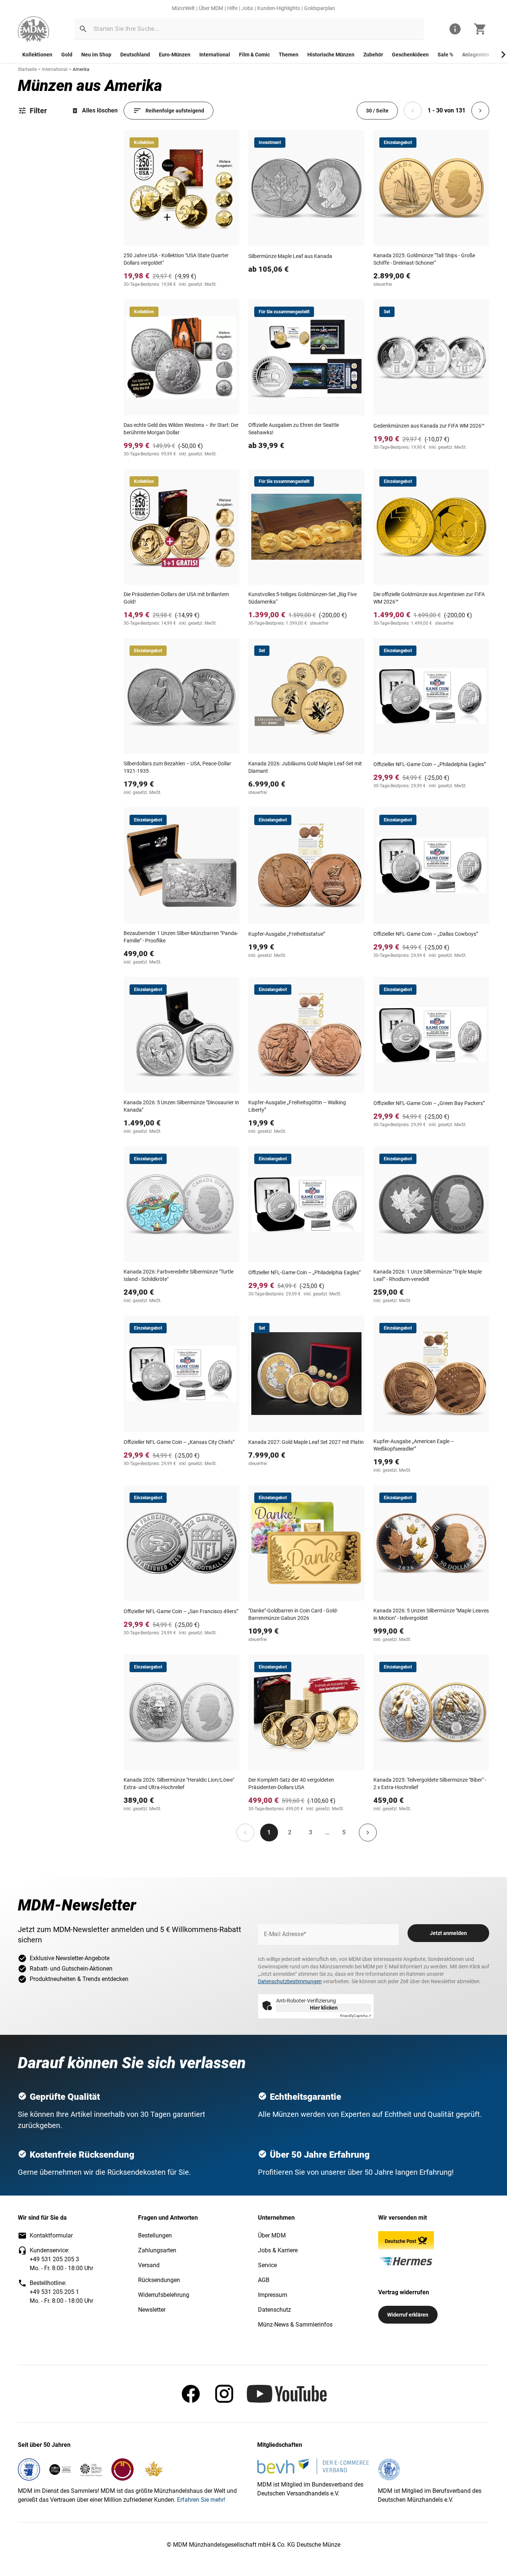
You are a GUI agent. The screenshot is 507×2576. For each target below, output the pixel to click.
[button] (83, 29)
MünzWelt (183, 8)
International (215, 55)
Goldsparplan (320, 8)
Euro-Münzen (175, 55)
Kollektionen (37, 55)
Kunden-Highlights (279, 8)
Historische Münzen (331, 55)
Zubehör (373, 55)
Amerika (81, 69)
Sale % (445, 55)
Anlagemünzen (480, 55)
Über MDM (211, 8)
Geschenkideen (410, 55)
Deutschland (135, 55)
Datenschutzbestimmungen (290, 1981)
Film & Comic (254, 55)
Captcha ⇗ (356, 2016)
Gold (67, 55)
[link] (33, 29)
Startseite (27, 69)
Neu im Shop (96, 55)
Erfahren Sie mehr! (201, 2500)
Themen (289, 55)
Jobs (247, 8)
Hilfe (232, 8)
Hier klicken (324, 2008)
